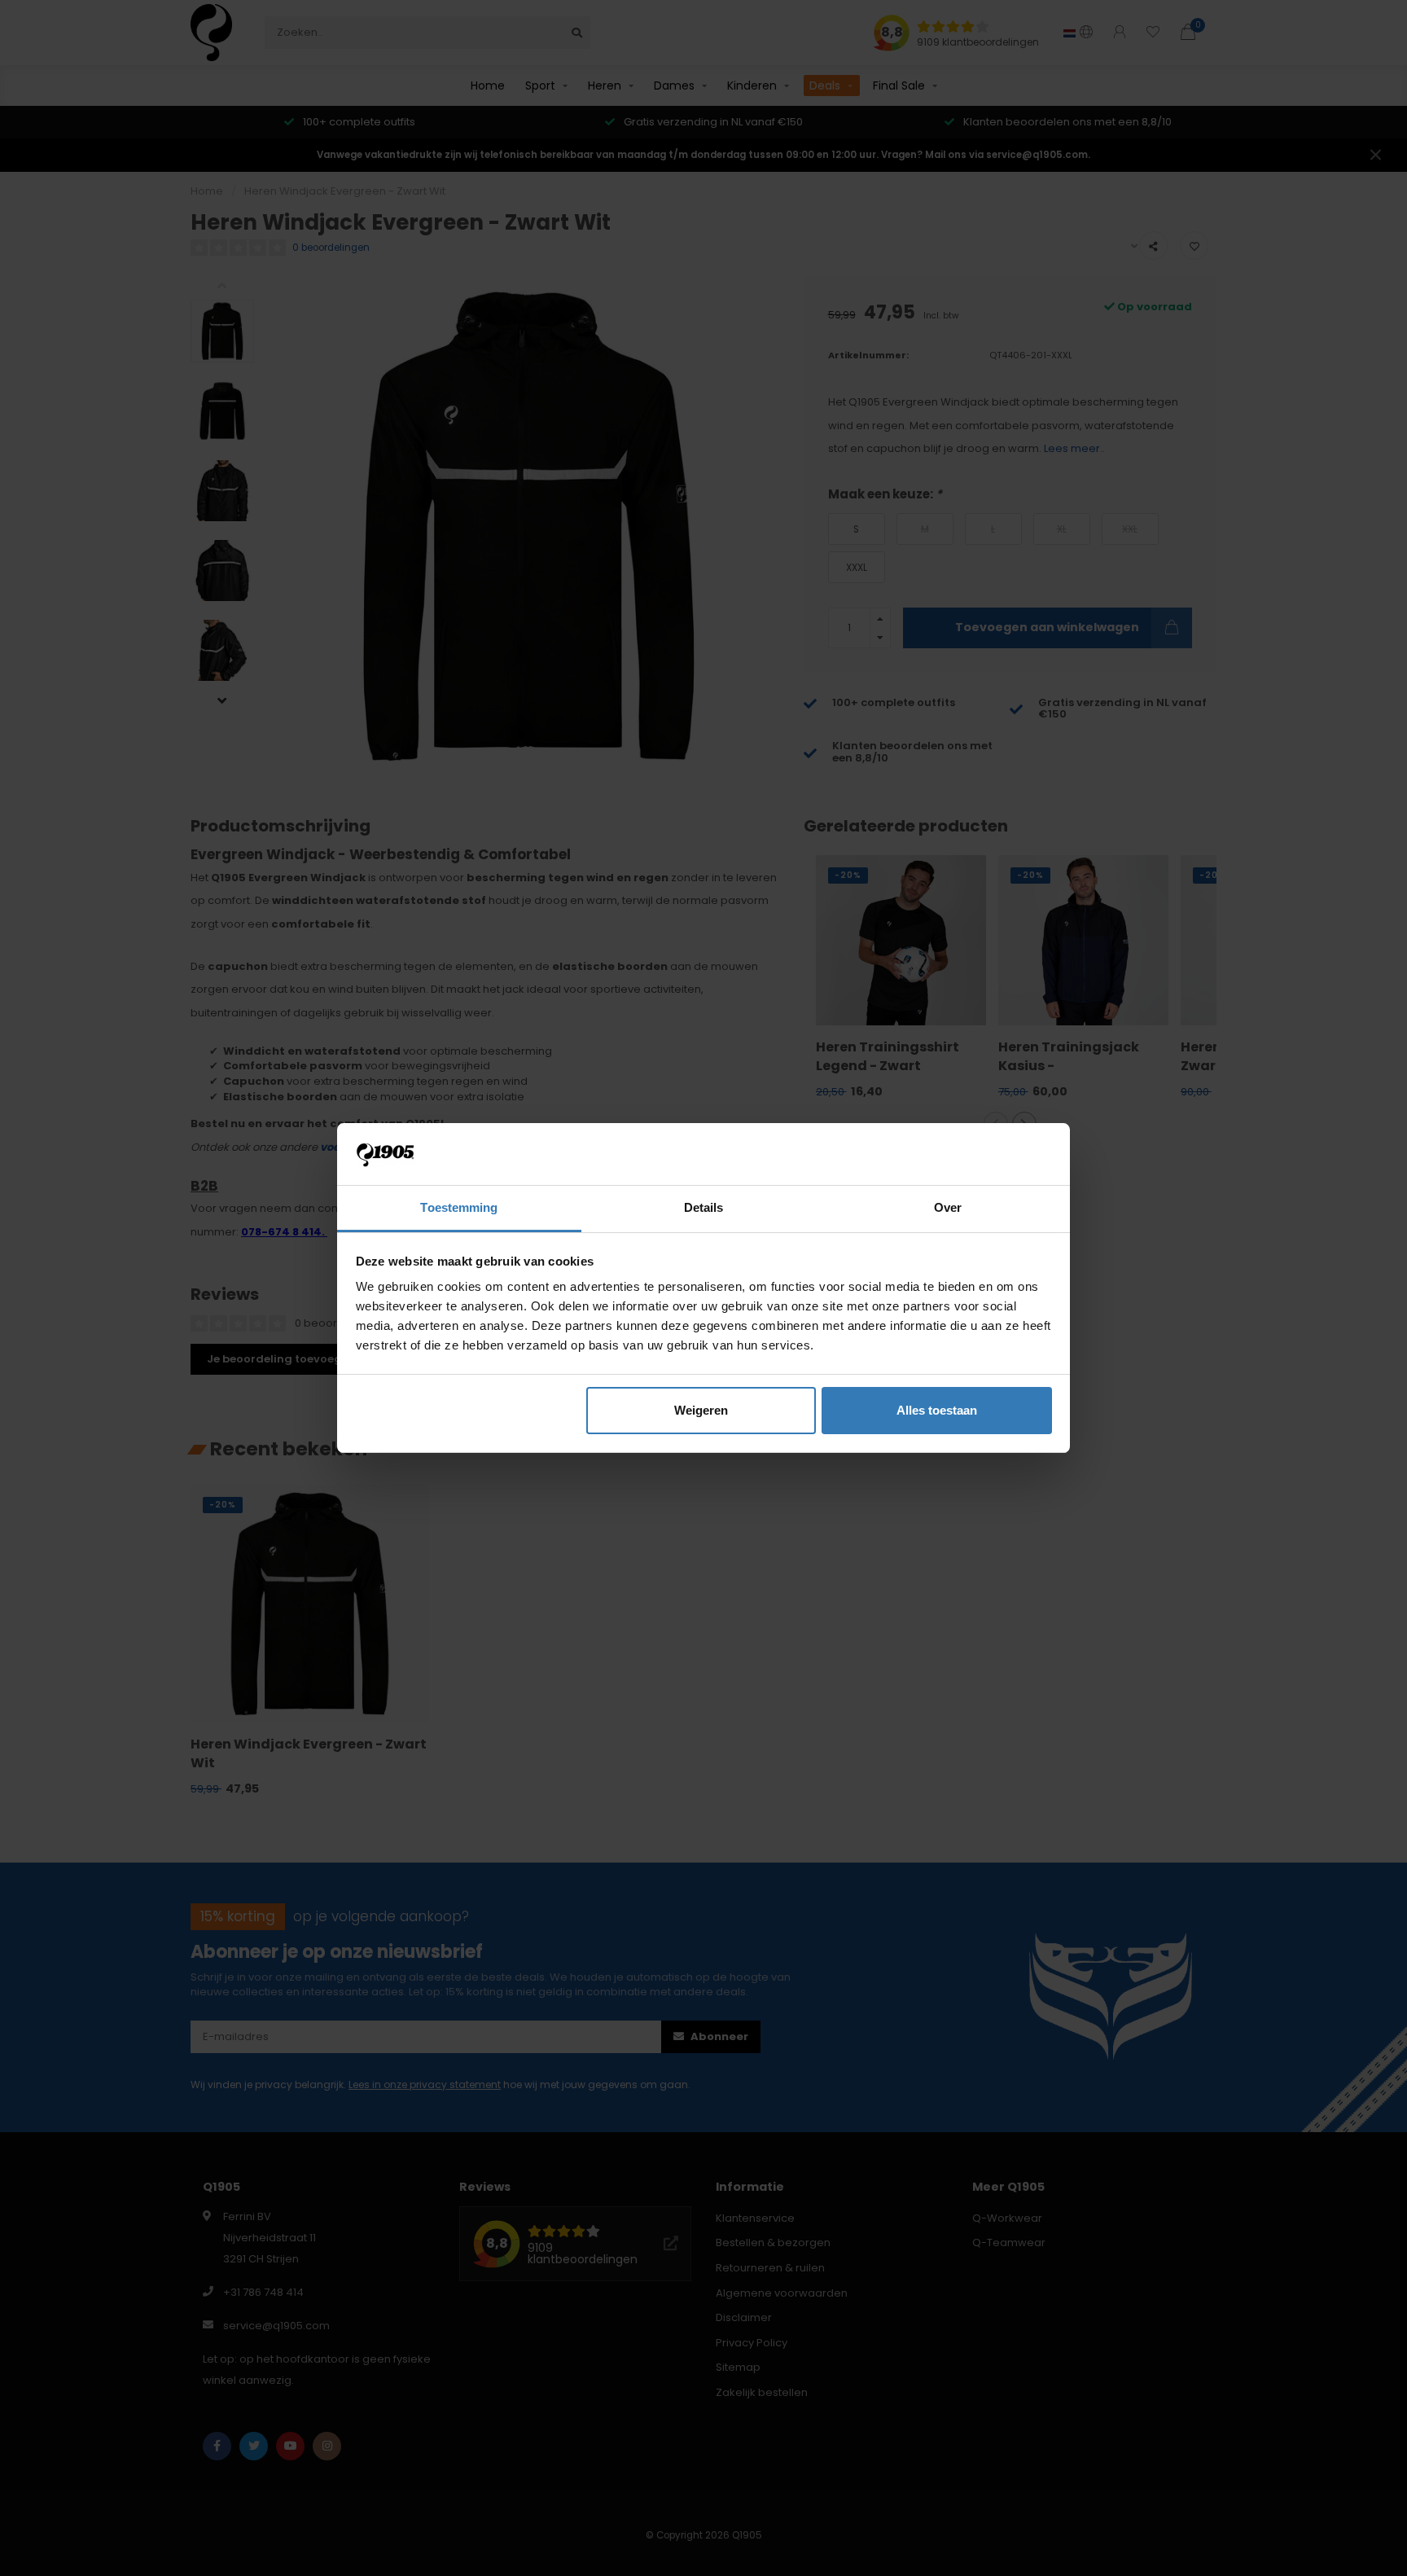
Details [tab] (704, 1207)
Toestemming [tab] (459, 1207)
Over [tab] (948, 1207)
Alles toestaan (937, 1410)
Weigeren (701, 1410)
